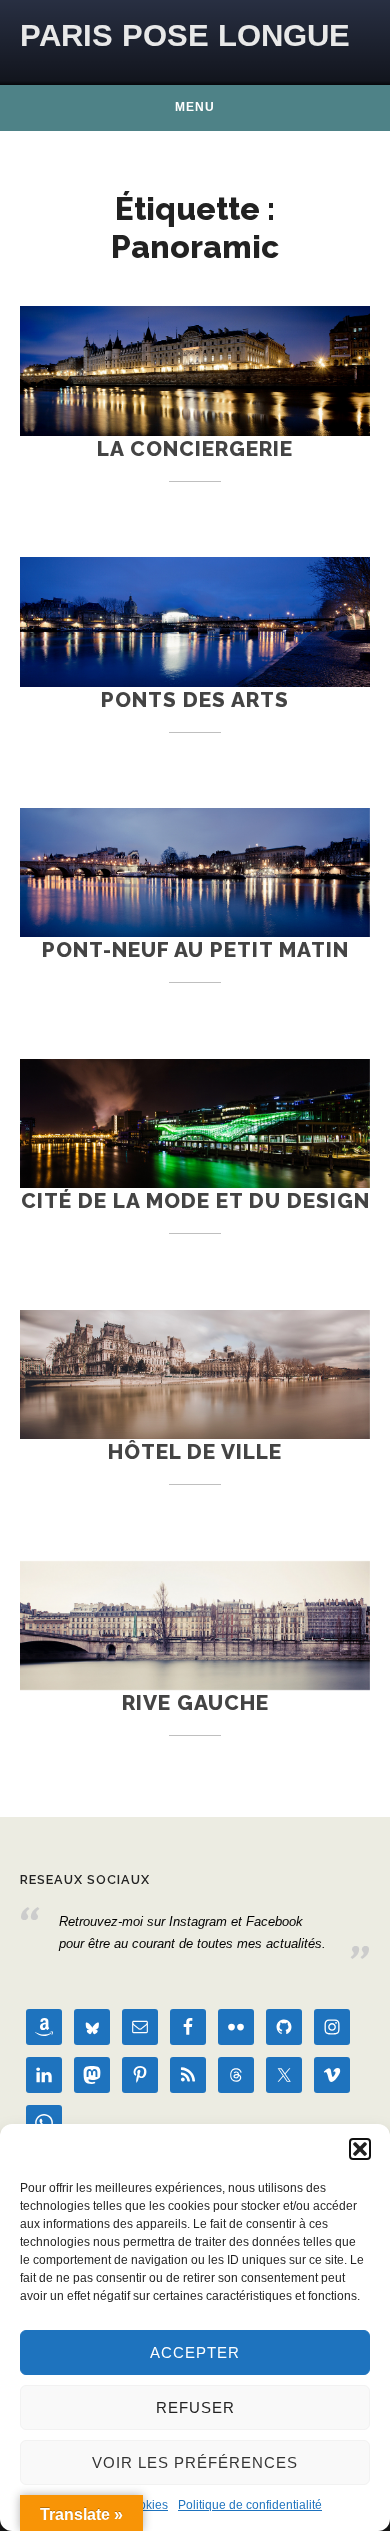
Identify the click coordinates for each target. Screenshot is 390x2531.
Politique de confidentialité (250, 2505)
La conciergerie (195, 448)
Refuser (195, 2407)
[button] (360, 2149)
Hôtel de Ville (195, 1451)
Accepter (195, 2352)
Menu (195, 107)
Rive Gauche (195, 1702)
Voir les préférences (195, 2462)
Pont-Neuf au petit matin (195, 949)
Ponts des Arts (195, 699)
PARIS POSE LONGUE (185, 35)
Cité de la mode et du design (195, 1200)
